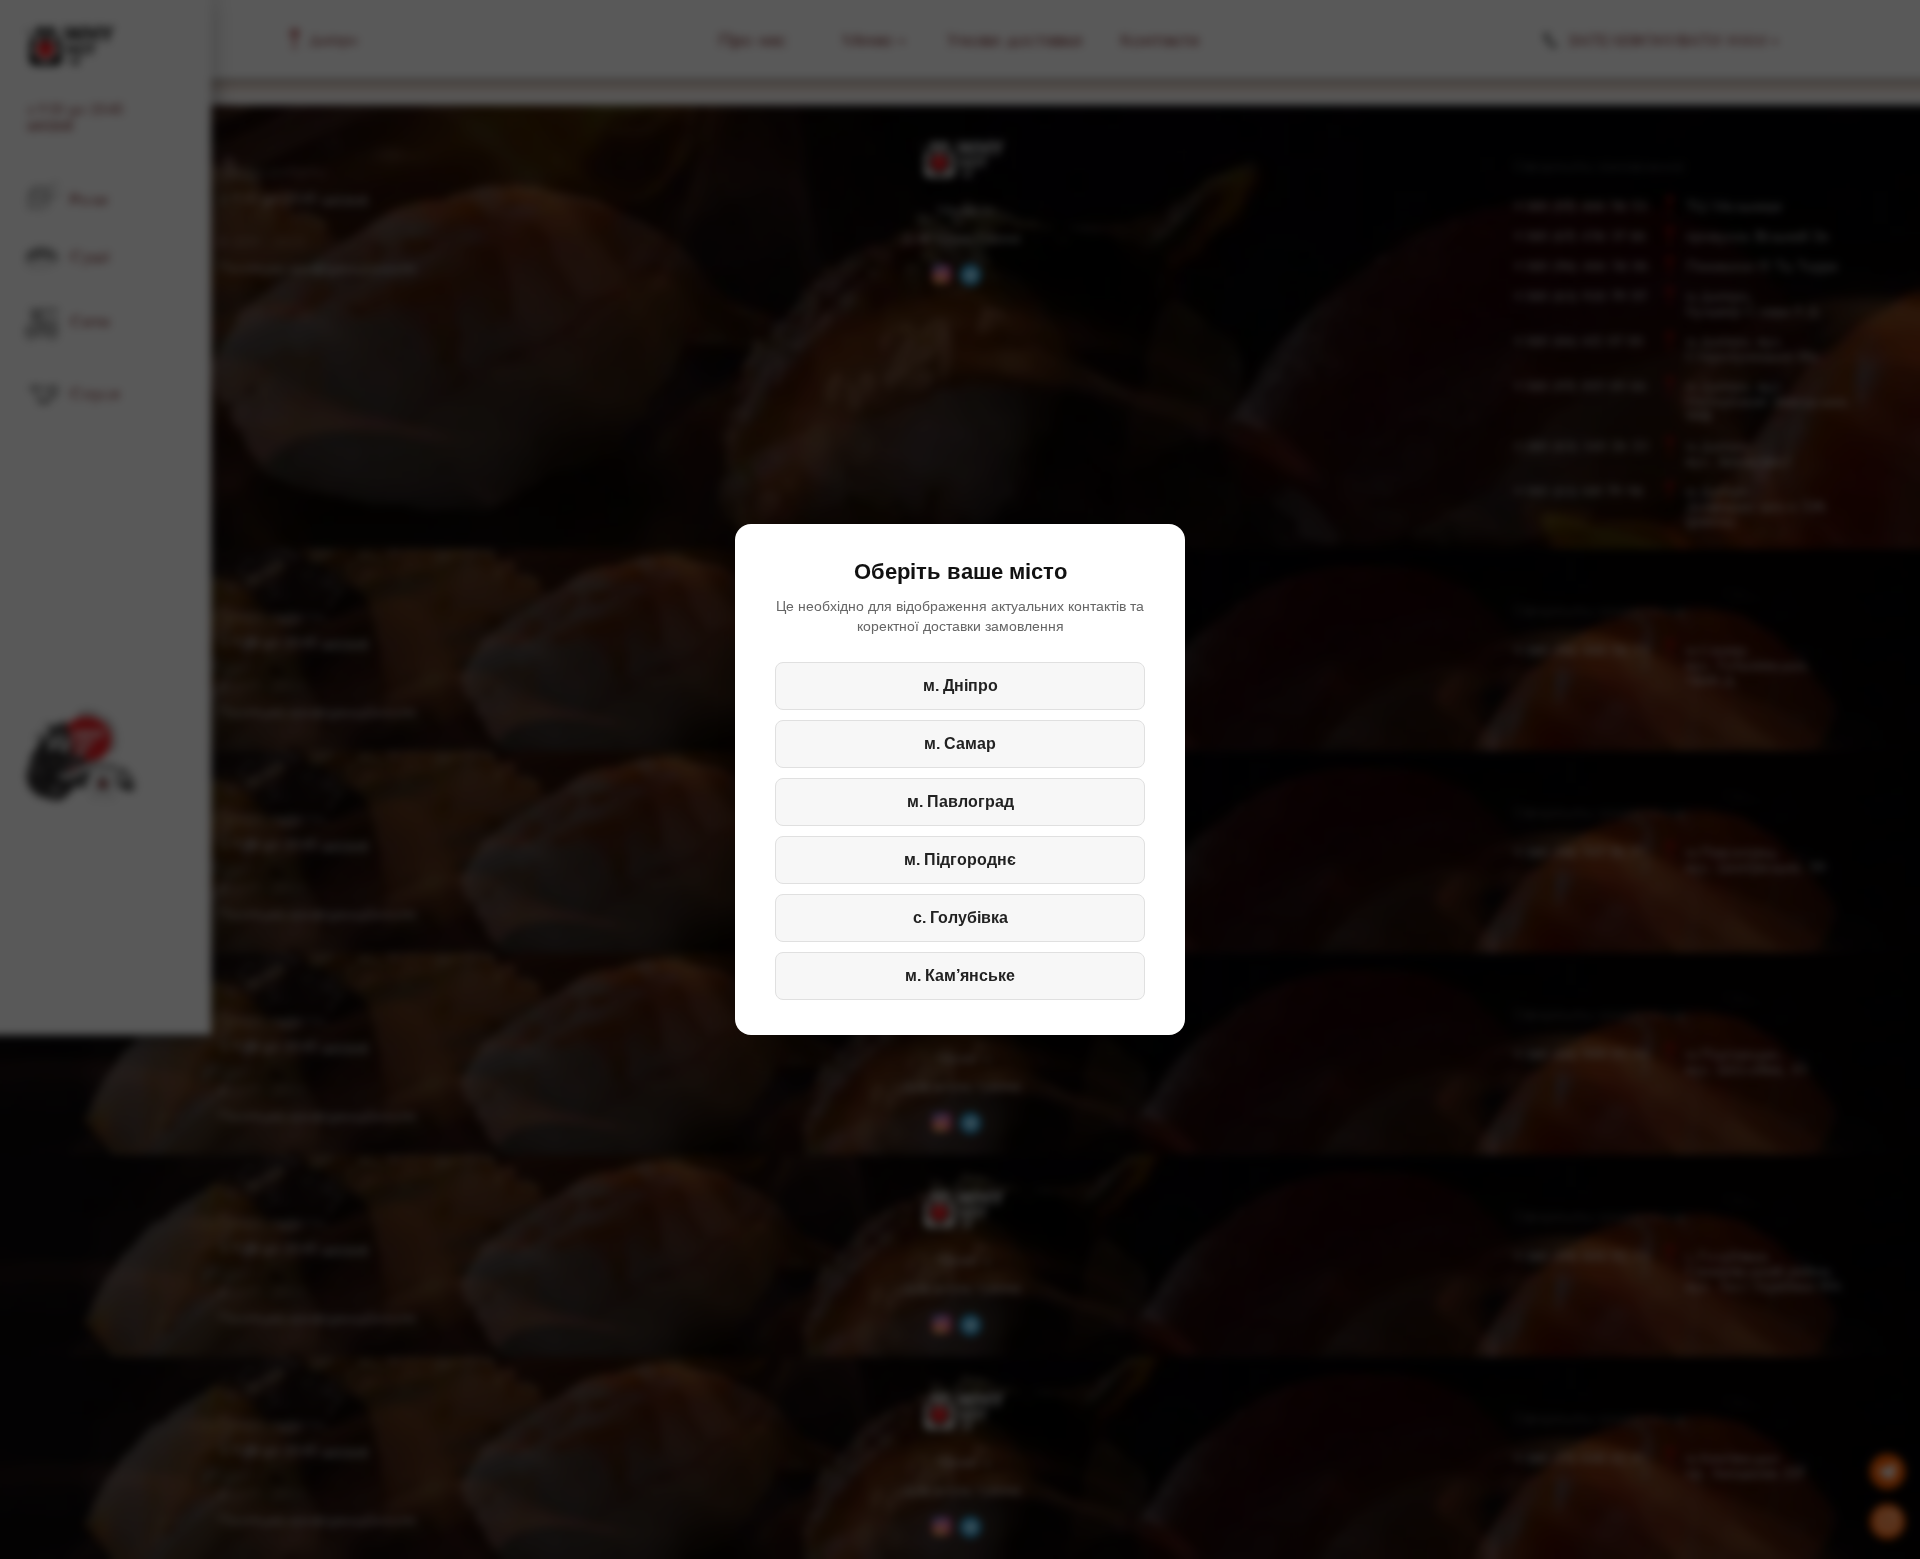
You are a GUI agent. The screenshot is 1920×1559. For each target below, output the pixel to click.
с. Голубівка (960, 917)
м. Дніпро (960, 685)
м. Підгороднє (960, 859)
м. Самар (960, 743)
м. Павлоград (960, 801)
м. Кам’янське (960, 975)
